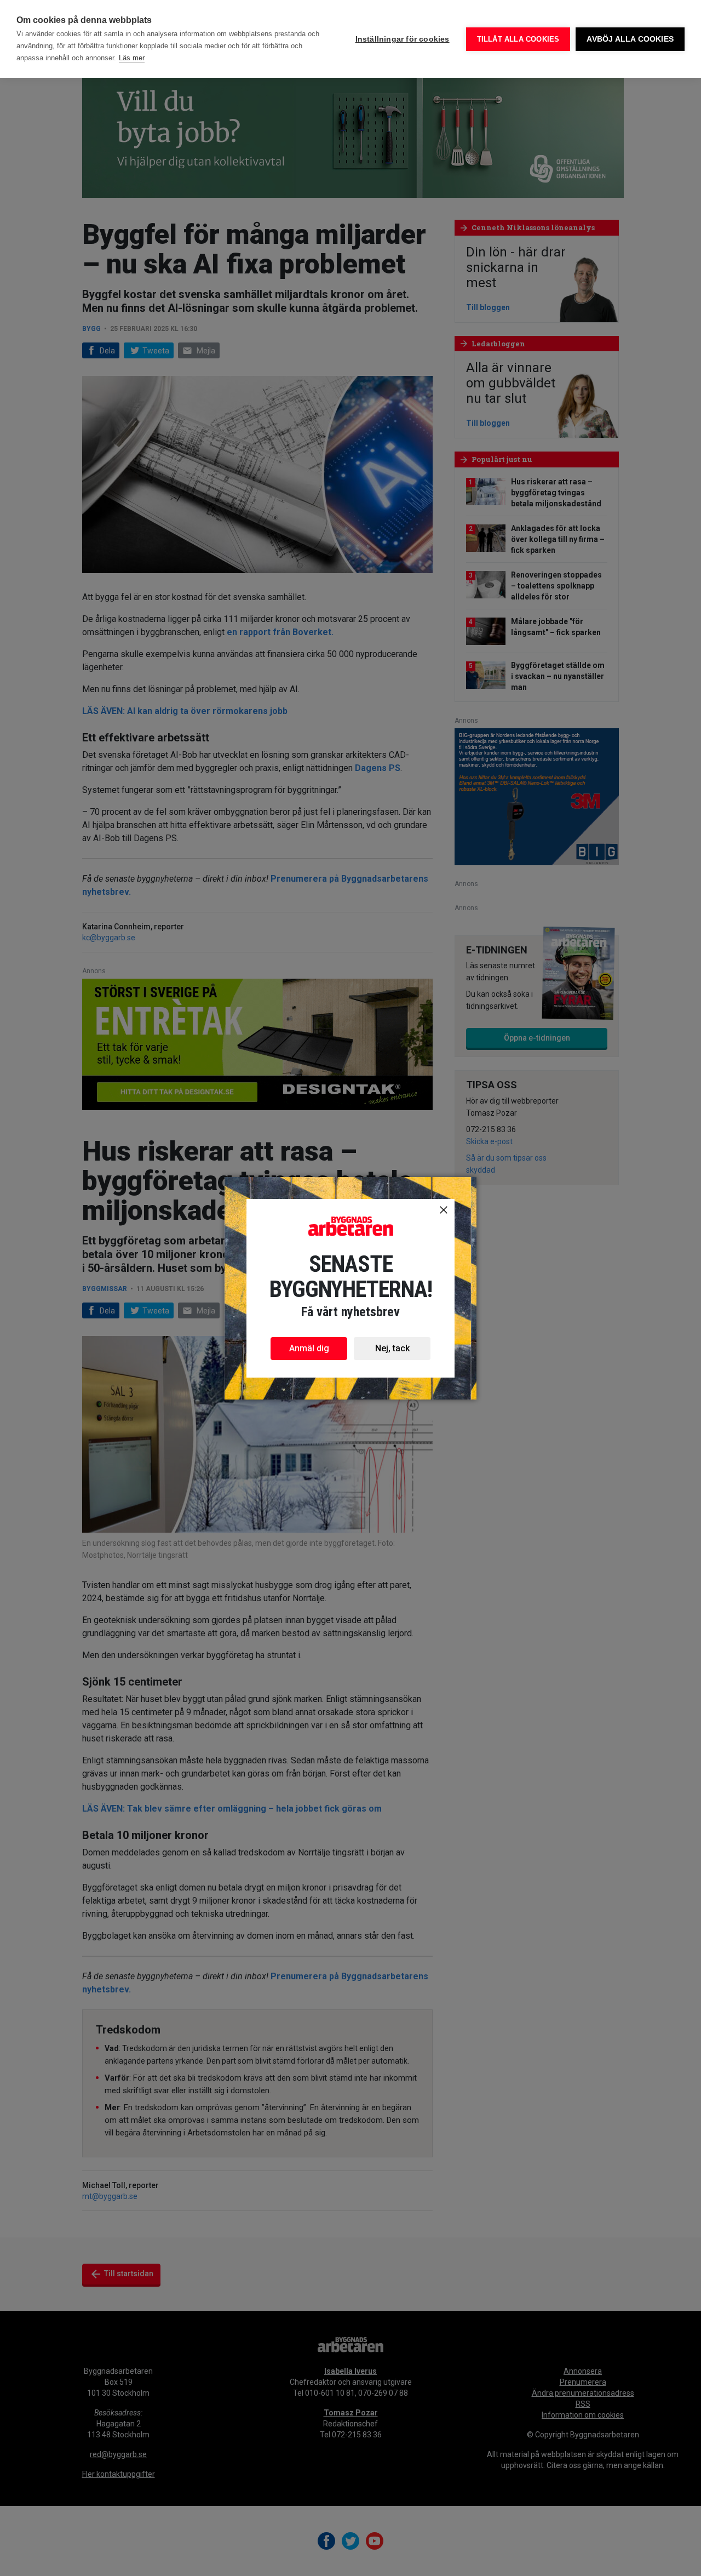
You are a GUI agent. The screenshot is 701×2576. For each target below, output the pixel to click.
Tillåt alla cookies (518, 39)
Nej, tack (392, 1348)
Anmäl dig (309, 1348)
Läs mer (132, 58)
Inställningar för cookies (403, 39)
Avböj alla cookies (630, 39)
